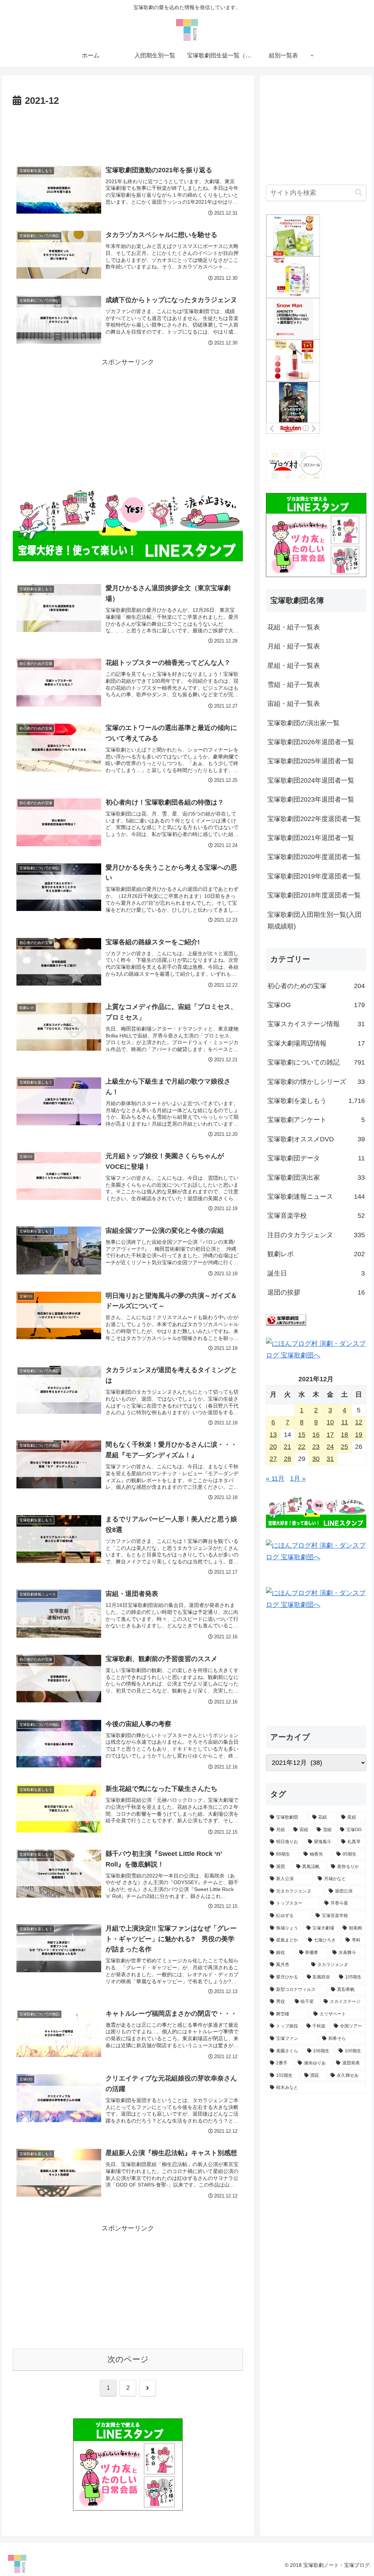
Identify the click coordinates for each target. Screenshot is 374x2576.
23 (316, 1447)
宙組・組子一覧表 (294, 704)
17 (330, 1435)
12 (359, 1422)
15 (302, 1435)
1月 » (298, 1479)
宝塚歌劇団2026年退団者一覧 (311, 742)
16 (316, 1435)
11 (345, 1422)
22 (302, 1447)
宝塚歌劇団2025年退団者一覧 (311, 761)
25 (344, 1447)
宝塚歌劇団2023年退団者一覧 (311, 799)
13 (273, 1435)
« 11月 (275, 1479)
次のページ (128, 2359)
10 (330, 1422)
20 (273, 1447)
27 (273, 1459)
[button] (359, 193)
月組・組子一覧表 (294, 646)
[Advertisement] (128, 131)
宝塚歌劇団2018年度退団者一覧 (314, 895)
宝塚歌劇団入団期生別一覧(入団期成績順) (314, 920)
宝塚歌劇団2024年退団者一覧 (311, 780)
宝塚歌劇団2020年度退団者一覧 (314, 857)
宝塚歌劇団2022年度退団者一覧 (314, 819)
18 (344, 1435)
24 (330, 1447)
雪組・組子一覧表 (294, 685)
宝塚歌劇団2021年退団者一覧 (311, 838)
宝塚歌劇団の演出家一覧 (304, 723)
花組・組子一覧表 (294, 627)
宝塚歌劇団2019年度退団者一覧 (314, 876)
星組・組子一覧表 (294, 666)
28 (287, 1459)
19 (359, 1435)
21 (287, 1447)
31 (330, 1459)
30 (316, 1459)
